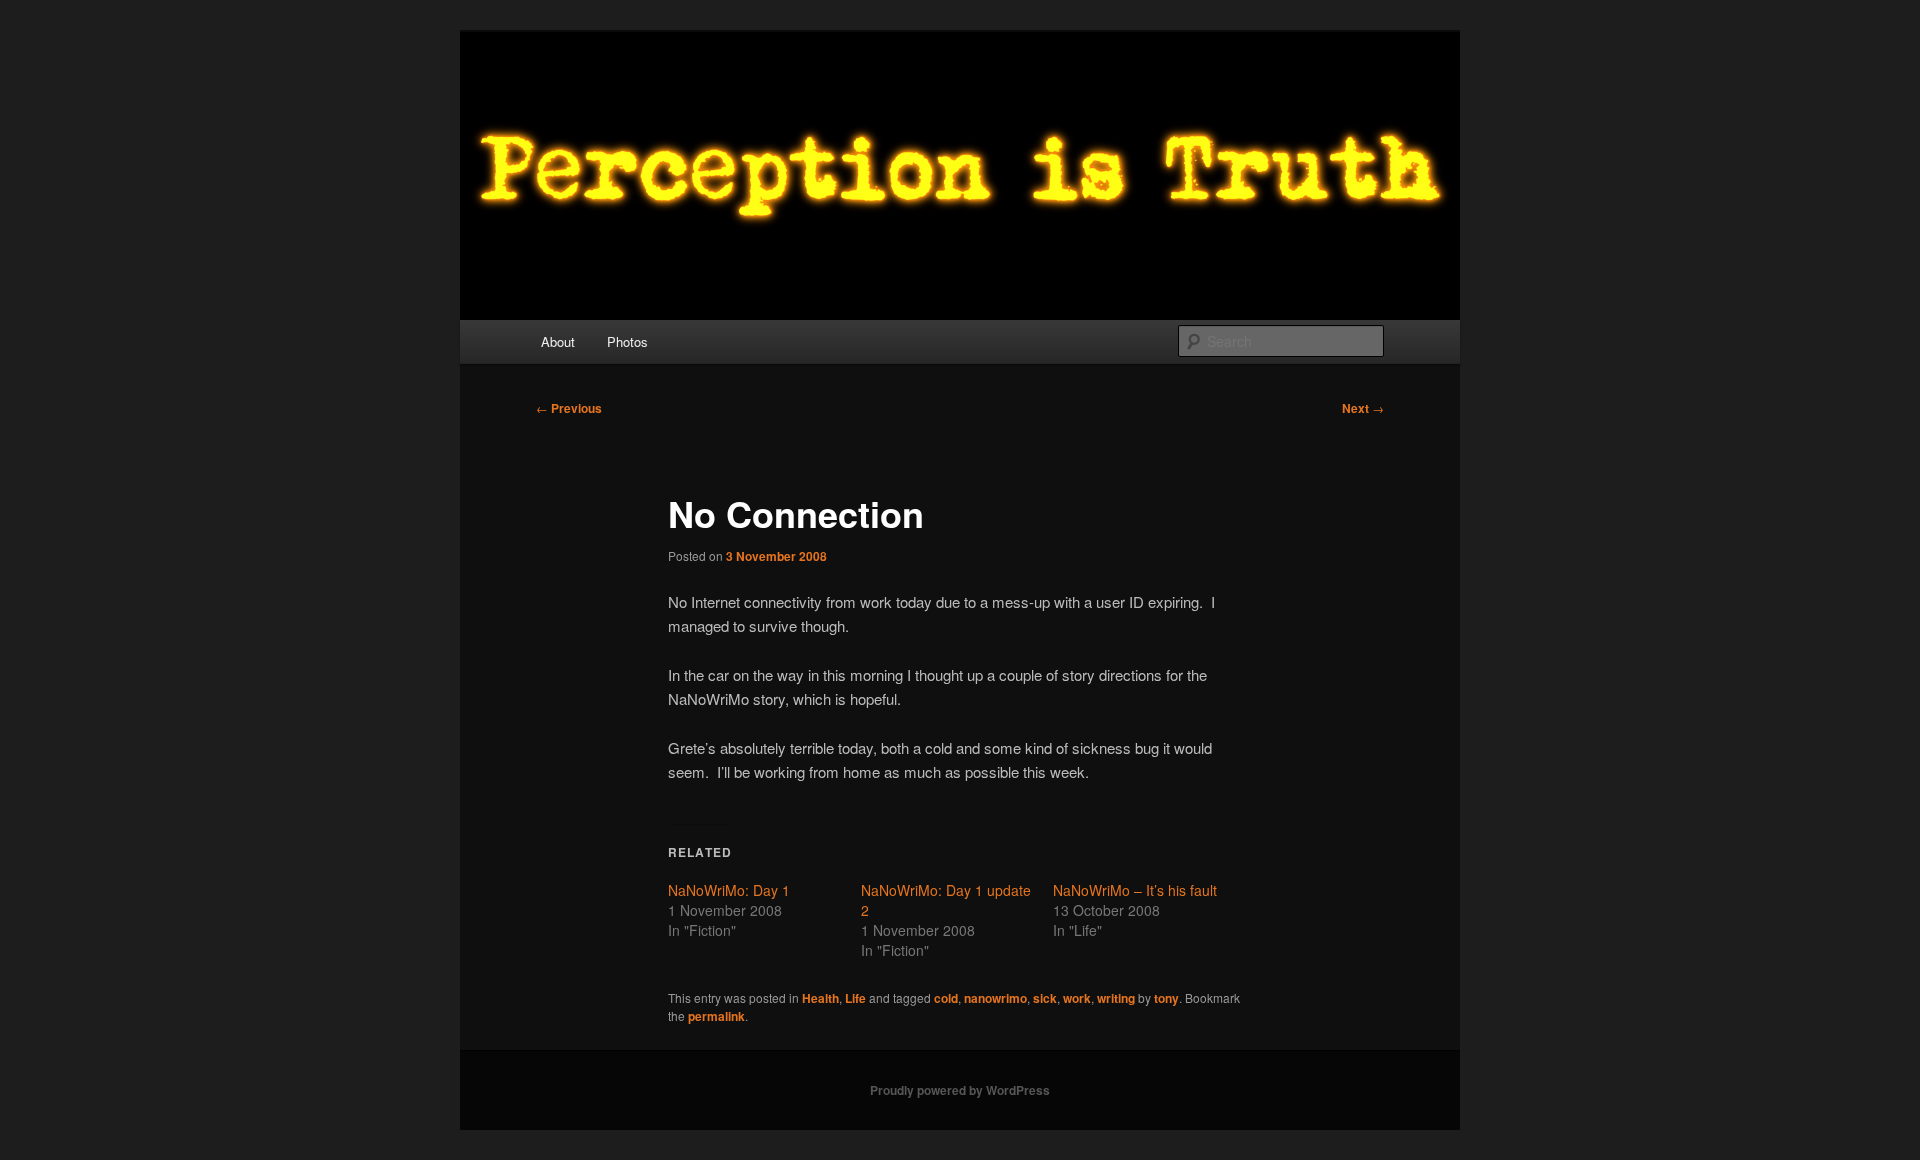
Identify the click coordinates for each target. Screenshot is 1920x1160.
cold (946, 998)
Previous (569, 408)
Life (855, 998)
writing (1116, 998)
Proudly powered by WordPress (960, 1090)
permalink (716, 1016)
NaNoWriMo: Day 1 (729, 890)
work (1077, 998)
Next (1363, 408)
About (558, 341)
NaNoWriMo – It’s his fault (1135, 890)
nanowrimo (995, 998)
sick (1045, 998)
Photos (627, 341)
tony (1166, 998)
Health (820, 998)
